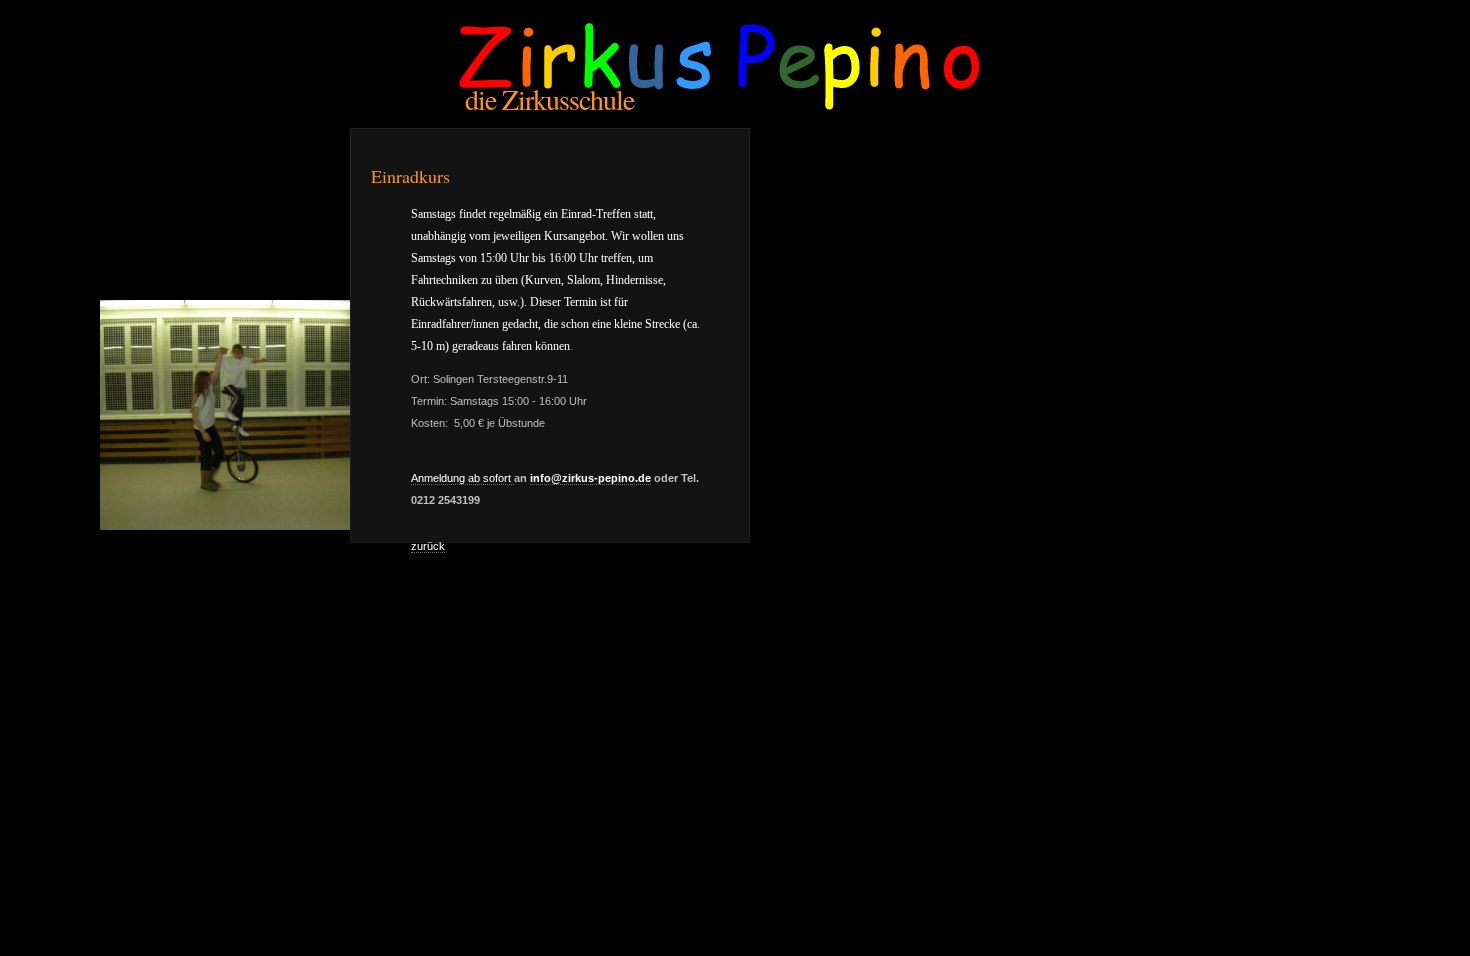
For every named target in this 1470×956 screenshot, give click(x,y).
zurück (428, 546)
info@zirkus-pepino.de (590, 478)
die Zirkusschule (549, 99)
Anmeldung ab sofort (462, 478)
